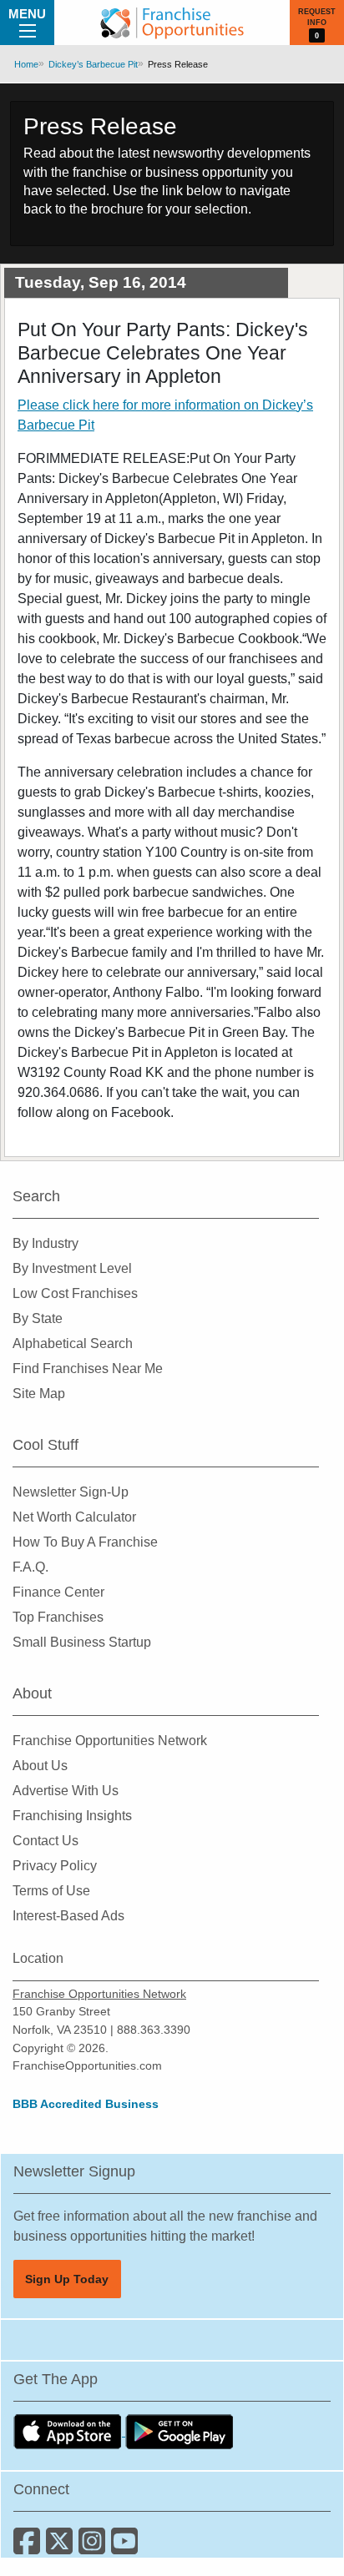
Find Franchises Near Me (88, 1368)
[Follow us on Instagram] (95, 2547)
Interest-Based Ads (68, 1916)
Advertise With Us (66, 1791)
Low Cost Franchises (75, 1293)
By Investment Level (72, 1268)
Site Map (39, 1394)
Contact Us (46, 1841)
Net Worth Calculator (74, 1517)
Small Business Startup (82, 1642)
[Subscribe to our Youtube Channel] (126, 2547)
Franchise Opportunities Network (110, 1741)
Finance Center (58, 1592)
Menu (27, 14)
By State (38, 1318)
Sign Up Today (67, 2279)
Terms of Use (51, 1891)
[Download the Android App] (180, 2431)
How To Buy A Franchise (85, 1542)
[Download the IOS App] (69, 2431)
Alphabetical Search (73, 1343)
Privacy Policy (55, 1866)
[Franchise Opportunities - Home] (172, 23)
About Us (40, 1766)
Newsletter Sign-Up (71, 1492)
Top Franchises (58, 1617)
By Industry (46, 1243)
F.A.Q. (30, 1567)
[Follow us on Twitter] (62, 2547)
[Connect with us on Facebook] (30, 2547)
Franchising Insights (72, 1816)
